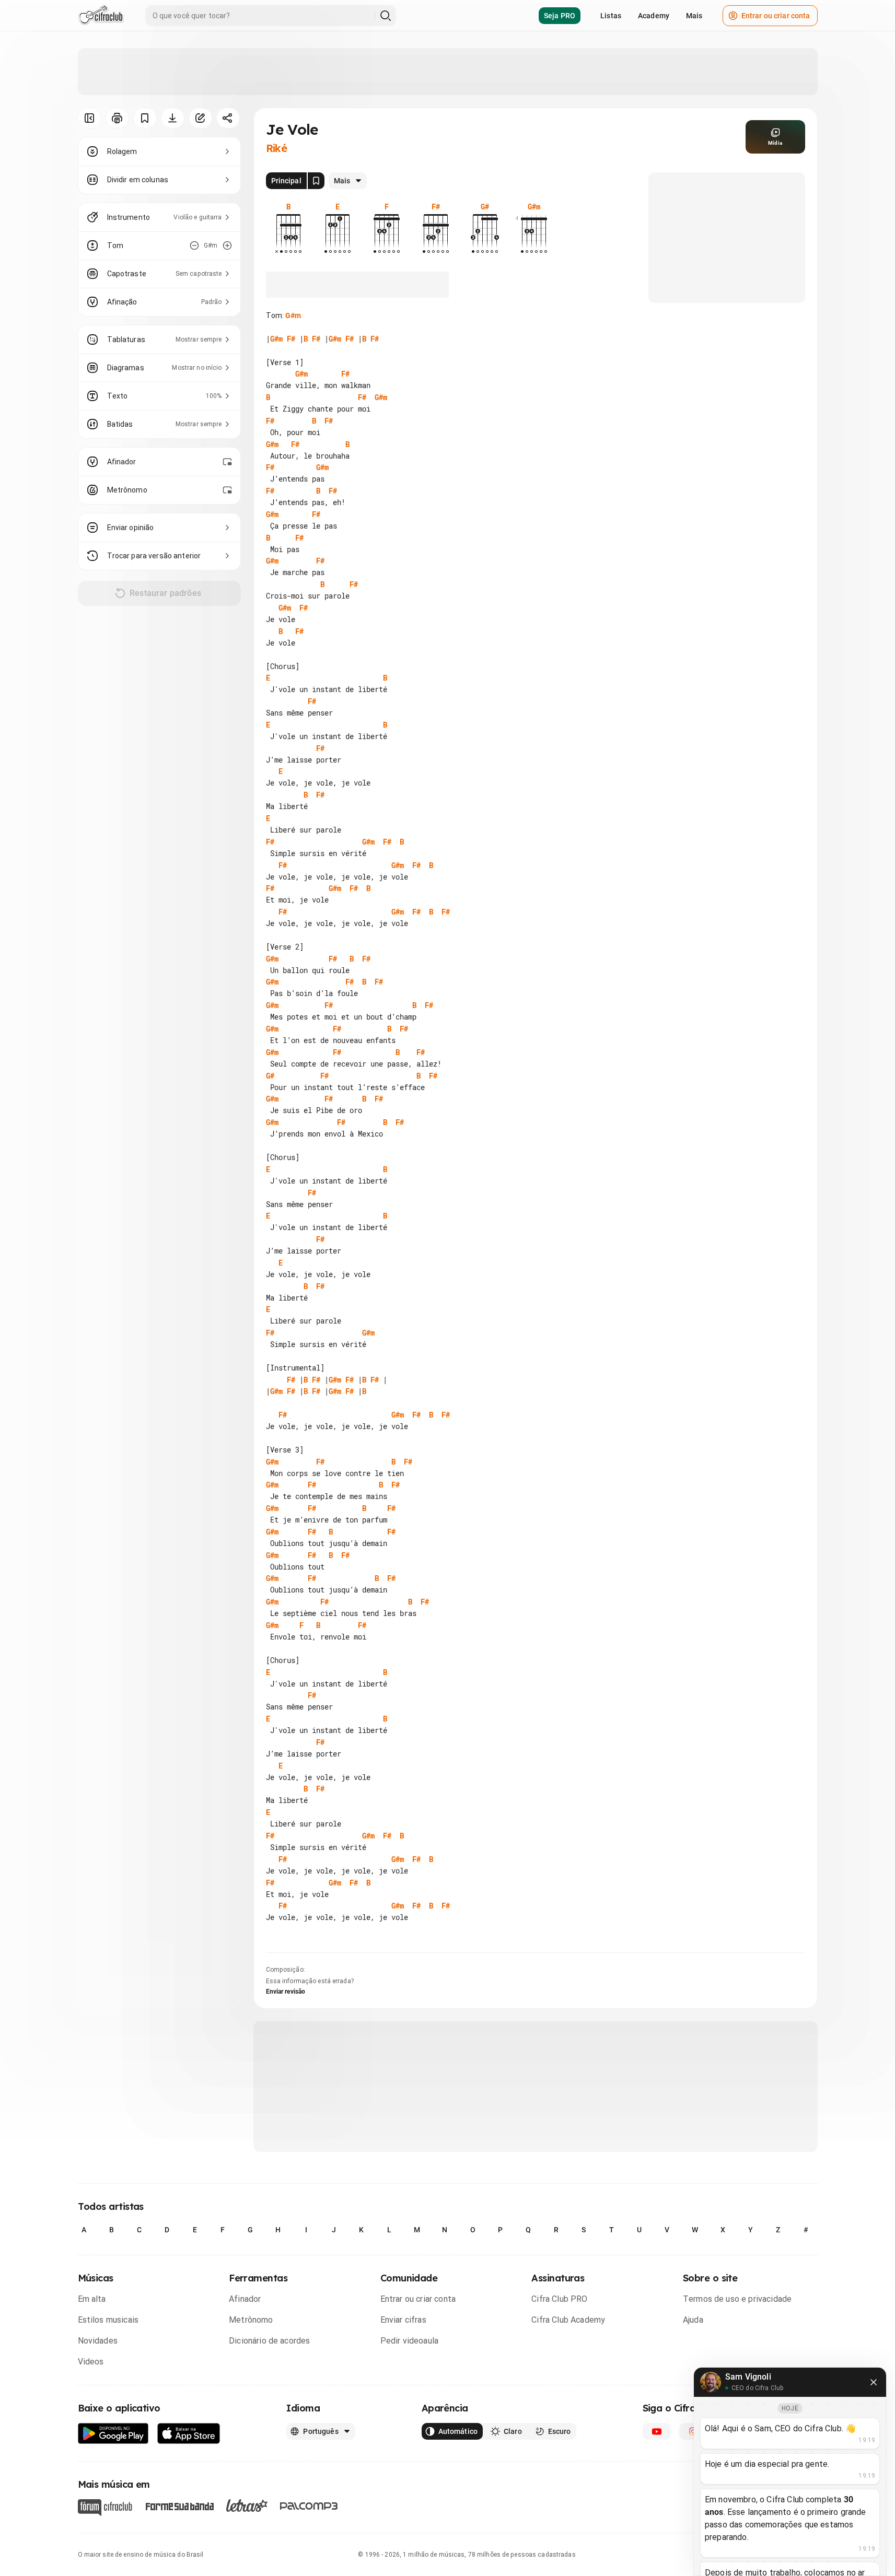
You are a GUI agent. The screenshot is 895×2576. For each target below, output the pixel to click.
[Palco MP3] (309, 2506)
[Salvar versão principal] (316, 181)
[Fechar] (874, 2382)
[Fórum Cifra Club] (105, 2508)
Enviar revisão (286, 1992)
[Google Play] (113, 2434)
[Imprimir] (117, 118)
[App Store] (189, 2434)
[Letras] (247, 2505)
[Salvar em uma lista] (145, 118)
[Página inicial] (101, 16)
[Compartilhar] (228, 118)
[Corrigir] (200, 118)
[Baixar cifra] (173, 118)
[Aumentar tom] (227, 245)
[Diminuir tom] (194, 245)
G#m (293, 315)
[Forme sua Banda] (179, 2505)
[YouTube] (657, 2431)
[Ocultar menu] (90, 118)
